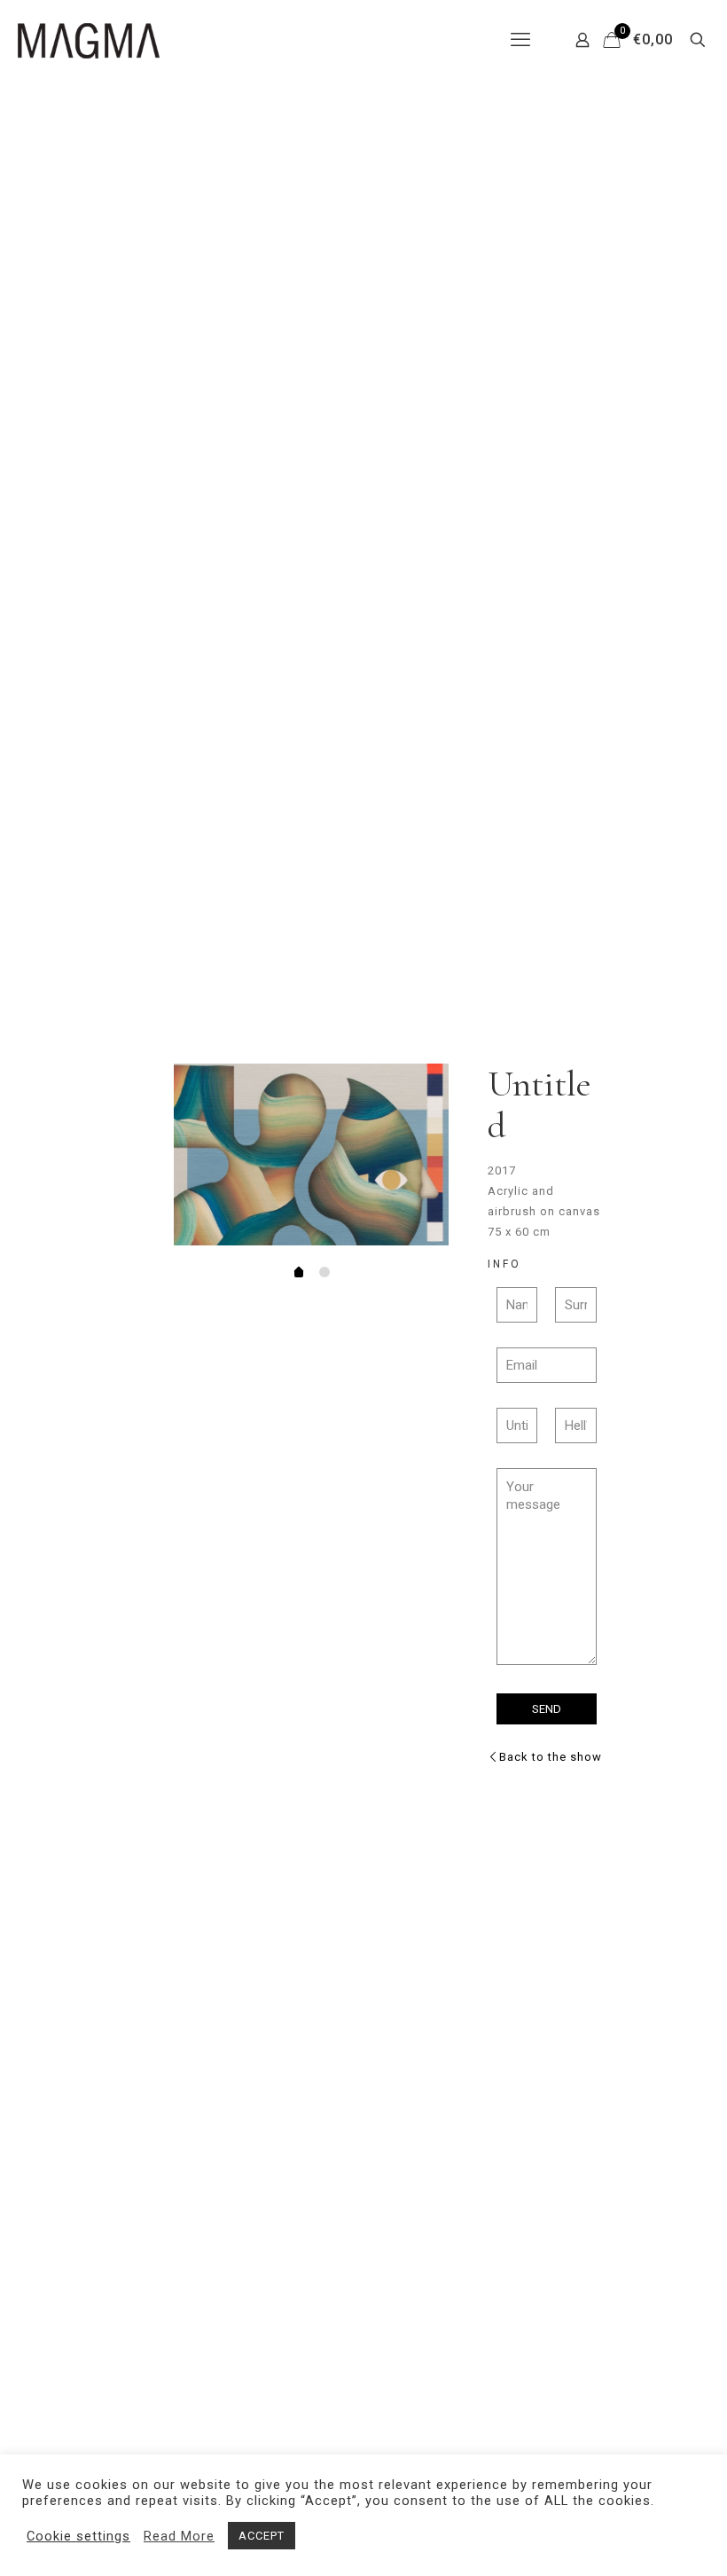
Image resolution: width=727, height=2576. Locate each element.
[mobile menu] (520, 40)
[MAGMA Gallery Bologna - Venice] (89, 40)
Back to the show (551, 1757)
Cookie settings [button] (78, 2536)
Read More (179, 2536)
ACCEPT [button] (262, 2536)
